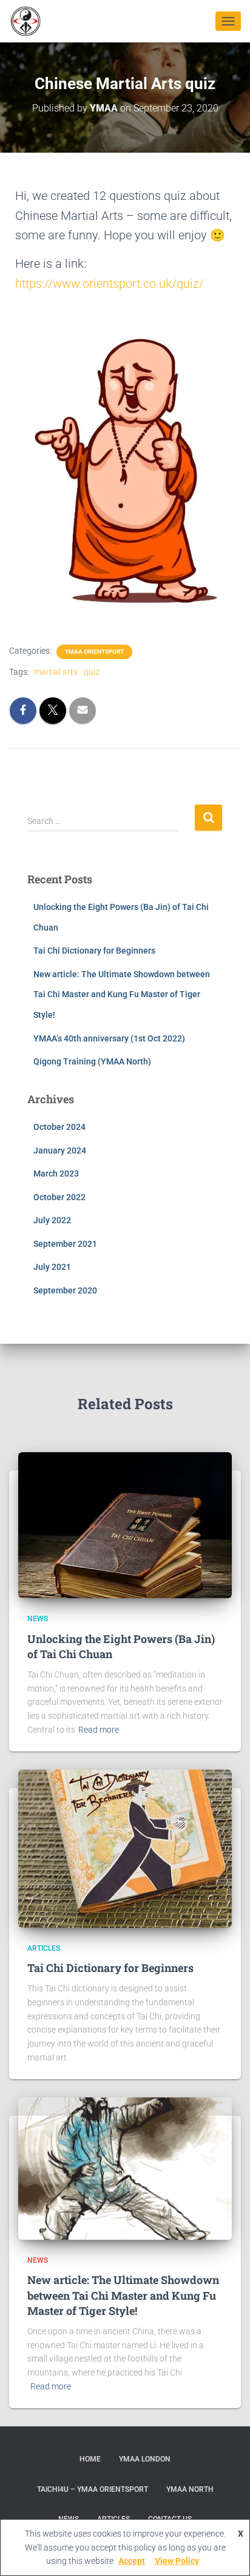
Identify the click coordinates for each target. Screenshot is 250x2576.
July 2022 (52, 1220)
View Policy (177, 2561)
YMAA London (145, 2459)
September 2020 (65, 1290)
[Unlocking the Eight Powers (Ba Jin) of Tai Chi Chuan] (125, 1524)
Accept (132, 2561)
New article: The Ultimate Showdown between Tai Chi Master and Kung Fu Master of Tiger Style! (122, 994)
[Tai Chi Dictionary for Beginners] (125, 1848)
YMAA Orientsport (94, 652)
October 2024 (59, 1127)
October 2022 (59, 1197)
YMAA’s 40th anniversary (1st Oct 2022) (109, 1038)
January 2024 (60, 1150)
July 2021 (52, 1267)
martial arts (56, 672)
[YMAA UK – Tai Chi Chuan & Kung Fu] (31, 21)
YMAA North (190, 2489)
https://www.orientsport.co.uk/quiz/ (110, 284)
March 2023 (56, 1173)
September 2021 (65, 1244)
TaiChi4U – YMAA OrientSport (93, 2489)
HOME (90, 2459)
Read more (99, 1730)
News (38, 1619)
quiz (92, 672)
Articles (44, 1948)
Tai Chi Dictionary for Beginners (94, 951)
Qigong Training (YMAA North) (92, 1061)
